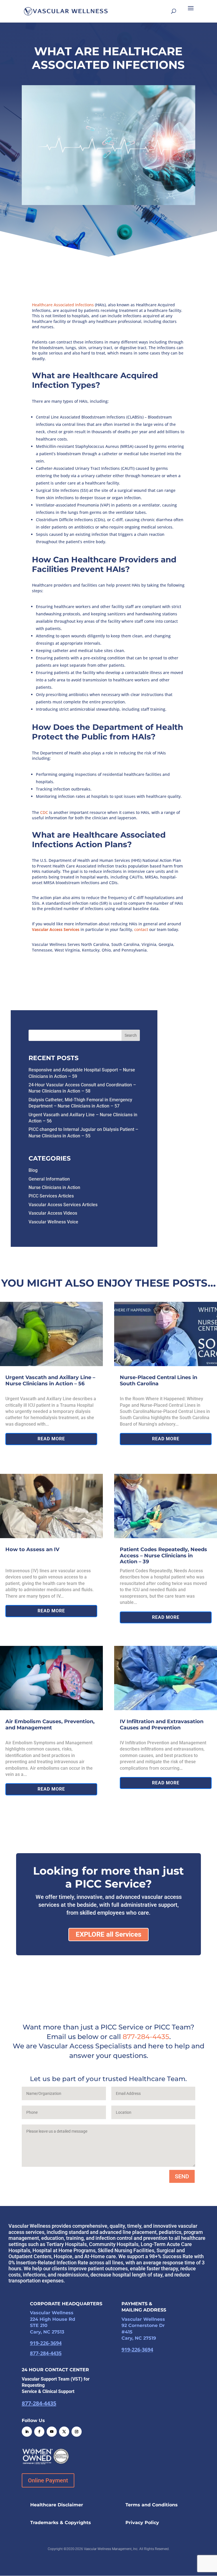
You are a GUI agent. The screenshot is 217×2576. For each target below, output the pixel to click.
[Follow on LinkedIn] (27, 2432)
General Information (49, 1179)
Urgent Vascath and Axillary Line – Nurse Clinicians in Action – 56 (50, 1381)
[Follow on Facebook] (39, 2432)
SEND (182, 2176)
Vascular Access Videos (53, 1213)
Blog (33, 1170)
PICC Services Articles (51, 1196)
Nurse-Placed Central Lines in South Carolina (159, 1381)
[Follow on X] (64, 2432)
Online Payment (48, 2480)
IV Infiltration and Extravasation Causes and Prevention (162, 1725)
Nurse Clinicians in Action (54, 1187)
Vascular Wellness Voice (53, 1222)
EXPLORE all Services (108, 1934)
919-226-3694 (46, 2343)
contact (141, 929)
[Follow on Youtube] (52, 2432)
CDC (44, 812)
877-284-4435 (146, 2037)
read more (51, 1439)
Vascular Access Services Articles (63, 1205)
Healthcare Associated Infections (63, 305)
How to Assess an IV (32, 1549)
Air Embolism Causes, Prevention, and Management (50, 1725)
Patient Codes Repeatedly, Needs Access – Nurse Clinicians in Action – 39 (163, 1555)
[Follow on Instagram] (77, 2432)
